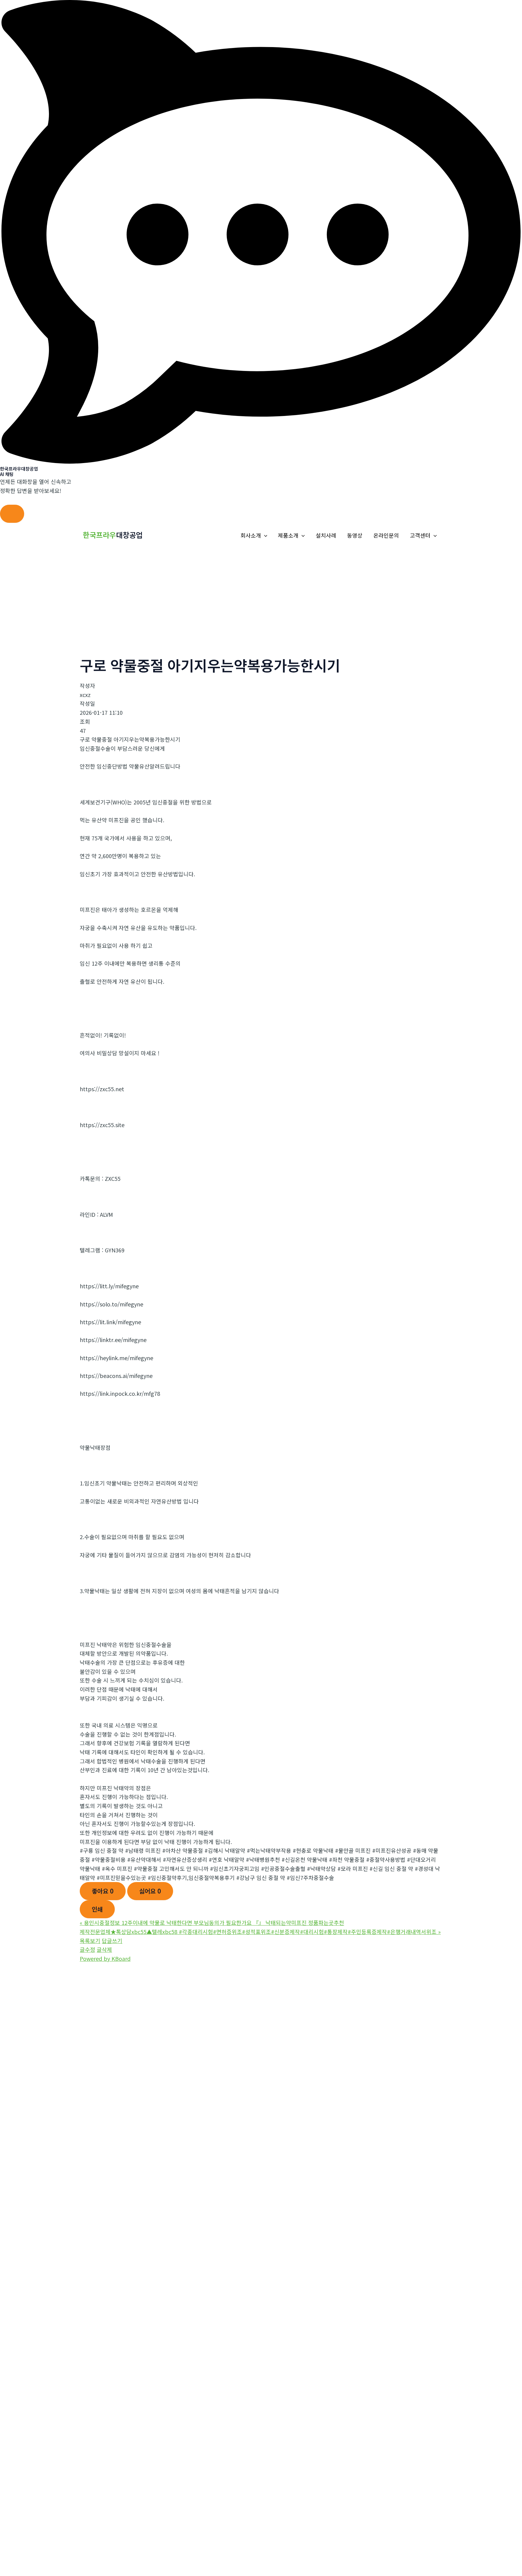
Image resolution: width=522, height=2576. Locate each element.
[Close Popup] (12, 514)
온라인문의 (386, 535)
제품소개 (288, 535)
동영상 (355, 535)
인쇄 (97, 1909)
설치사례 (326, 535)
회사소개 (251, 535)
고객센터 (420, 535)
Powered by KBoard (105, 1958)
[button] (264, 535)
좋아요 (103, 1891)
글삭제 (104, 1949)
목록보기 (90, 1941)
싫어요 (150, 1891)
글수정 (87, 1949)
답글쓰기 (112, 1941)
